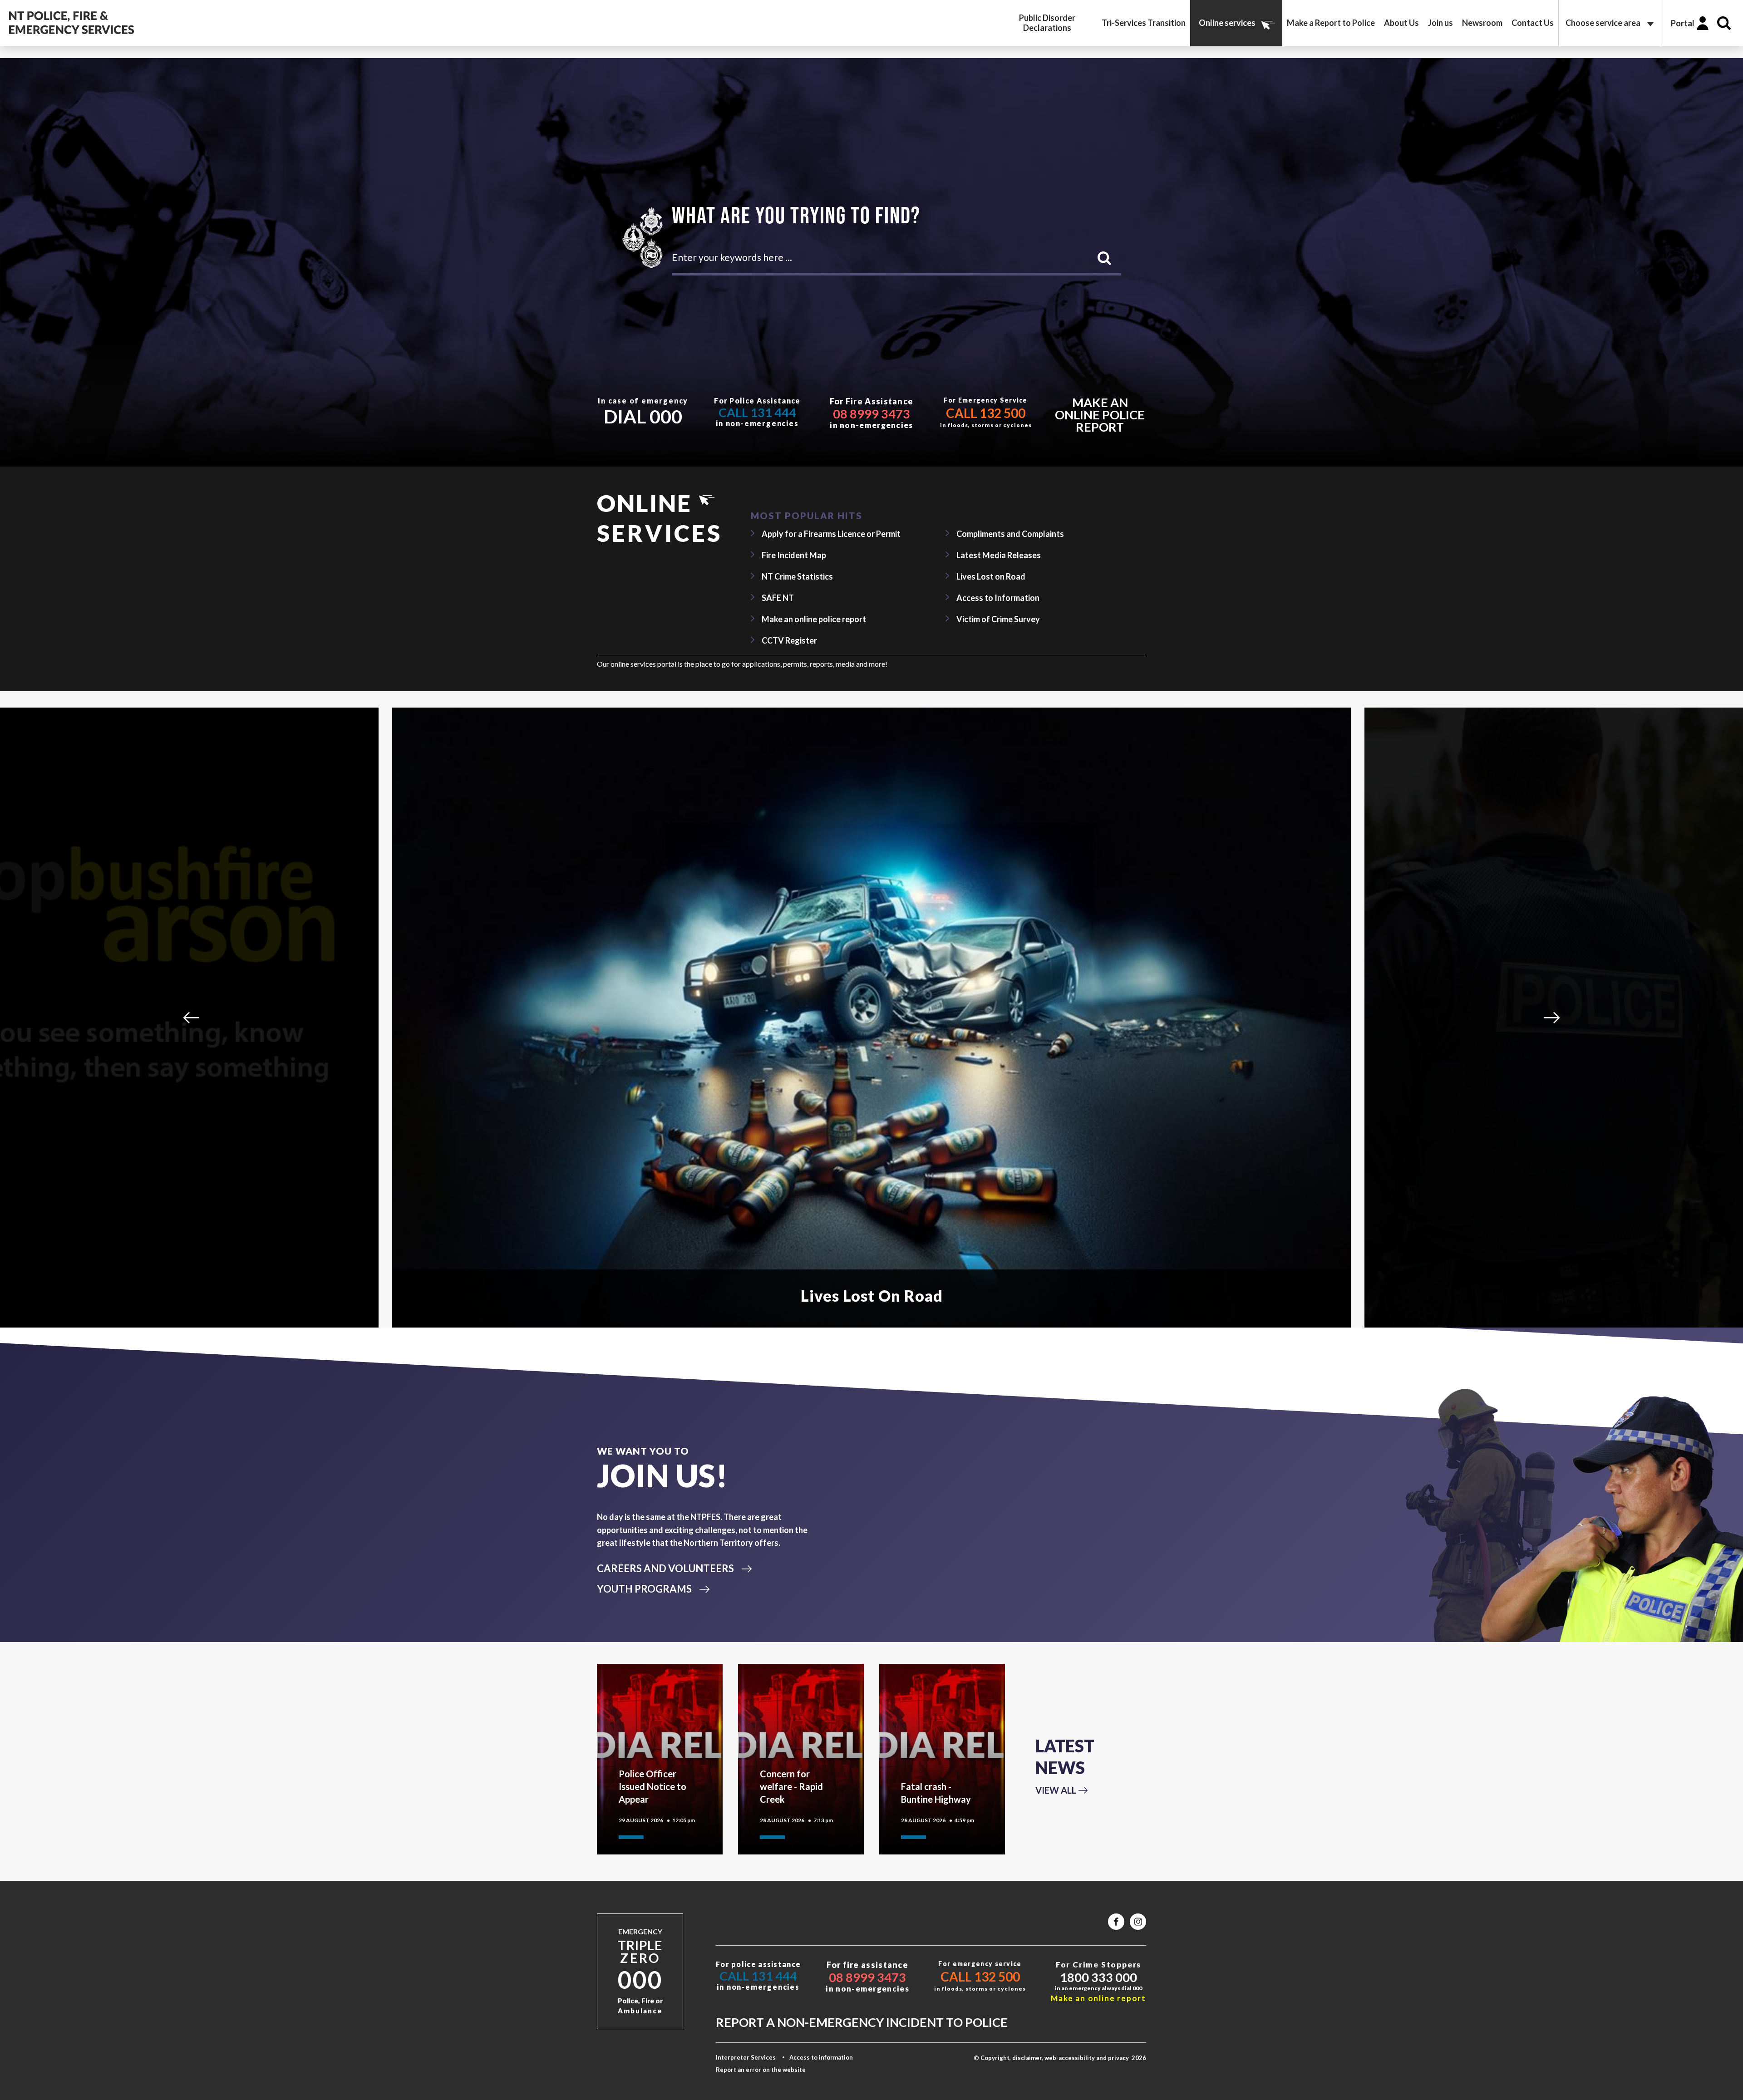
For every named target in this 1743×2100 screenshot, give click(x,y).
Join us (1440, 23)
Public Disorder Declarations (1047, 23)
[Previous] (191, 1017)
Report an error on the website (761, 2070)
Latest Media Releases (999, 555)
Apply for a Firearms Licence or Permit (831, 534)
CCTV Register (789, 640)
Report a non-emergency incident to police (862, 2022)
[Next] (1552, 1017)
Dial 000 (643, 416)
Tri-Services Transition (1144, 23)
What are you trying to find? (796, 215)
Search (1724, 23)
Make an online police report (1100, 415)
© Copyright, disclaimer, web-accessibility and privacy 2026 (1060, 2058)
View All (1056, 1790)
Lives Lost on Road (991, 576)
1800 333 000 (1098, 1977)
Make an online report (1098, 1998)
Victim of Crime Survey (998, 619)
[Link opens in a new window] (1116, 1922)
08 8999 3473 (871, 414)
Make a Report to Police (1331, 23)
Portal (1683, 23)
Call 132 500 (986, 413)
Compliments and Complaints (1010, 534)
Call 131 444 (757, 412)
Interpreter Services (746, 2057)
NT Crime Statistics (797, 576)
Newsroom (1482, 23)
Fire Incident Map (794, 555)
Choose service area (1603, 23)
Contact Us (1533, 23)
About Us (1401, 23)
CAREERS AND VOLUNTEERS (665, 1568)
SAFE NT (778, 598)
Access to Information (998, 598)
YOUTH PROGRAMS (644, 1589)
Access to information (821, 2057)
